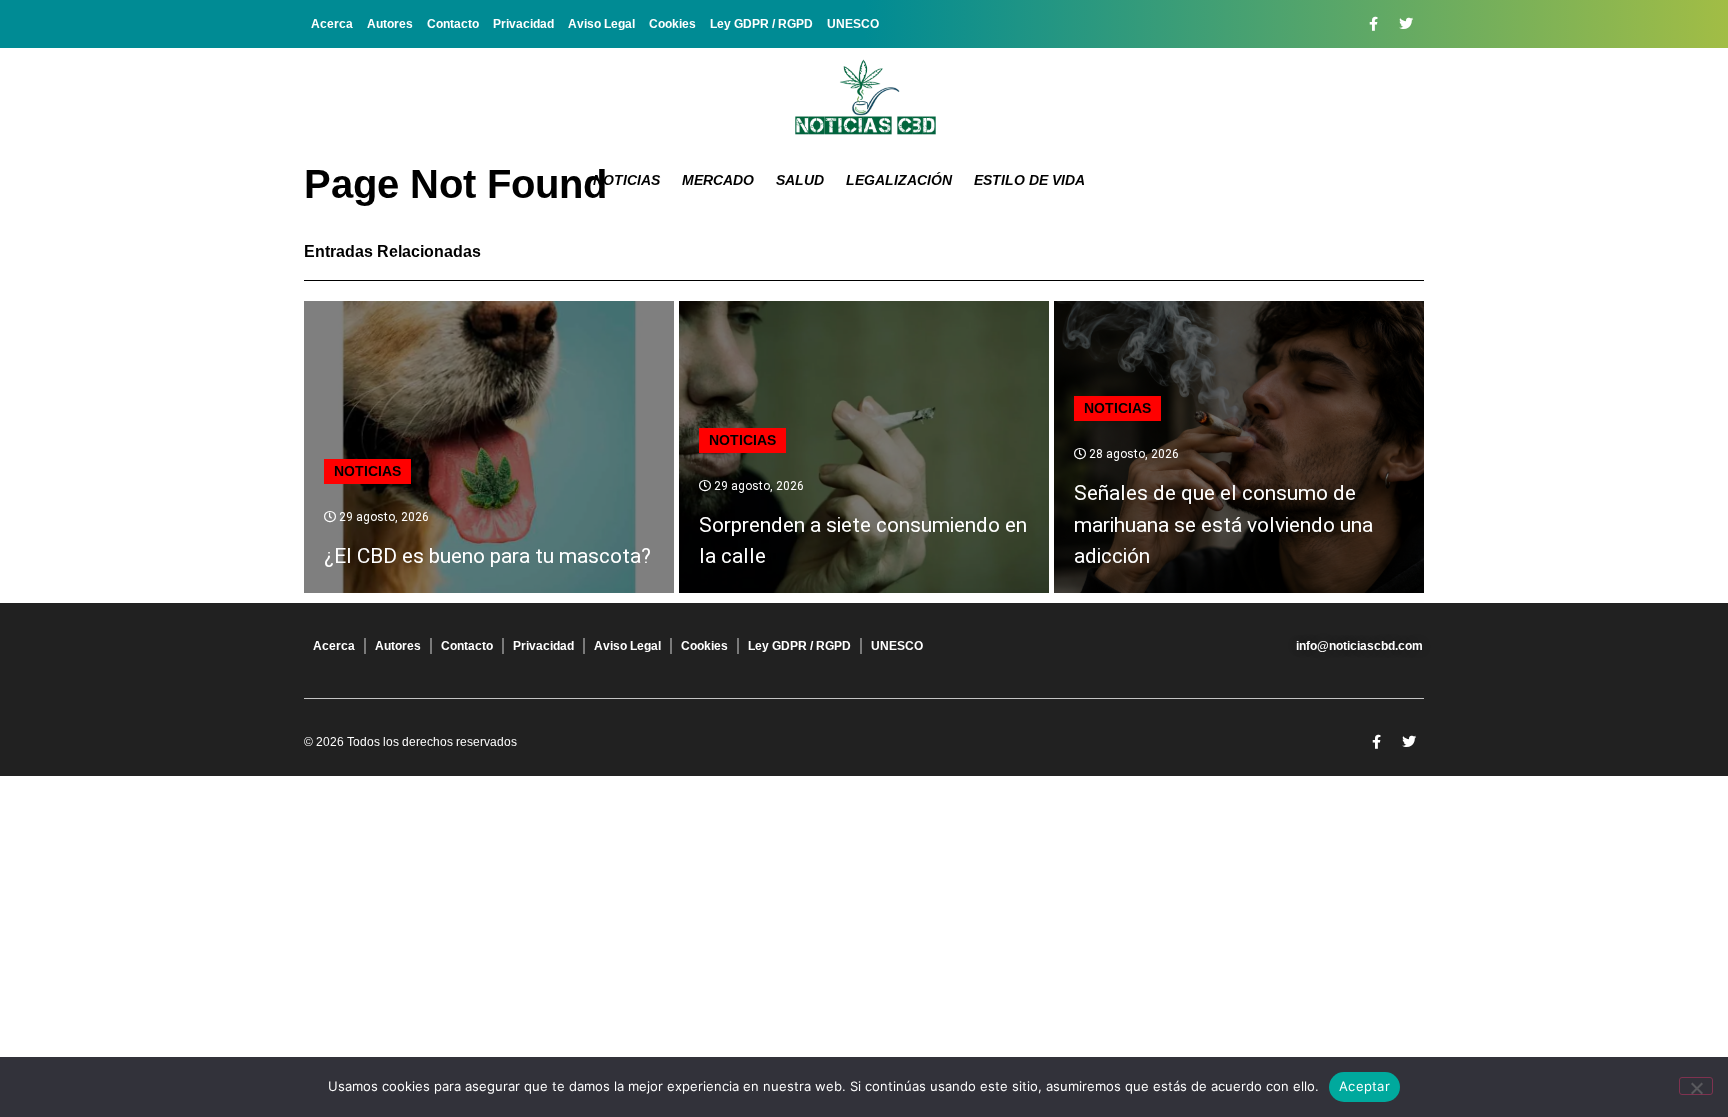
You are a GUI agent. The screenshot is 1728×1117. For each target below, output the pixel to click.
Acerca (332, 24)
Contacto (453, 24)
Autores (390, 24)
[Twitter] (1406, 24)
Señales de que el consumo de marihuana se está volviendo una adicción (1223, 524)
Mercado (718, 180)
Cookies (672, 24)
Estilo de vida (1029, 180)
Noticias (626, 180)
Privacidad (523, 24)
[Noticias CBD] (864, 97)
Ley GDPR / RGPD (761, 24)
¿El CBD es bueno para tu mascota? (487, 556)
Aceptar (1364, 1086)
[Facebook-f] (1373, 24)
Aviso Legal (601, 24)
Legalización (899, 180)
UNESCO (853, 24)
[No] (1696, 1086)
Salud (800, 180)
